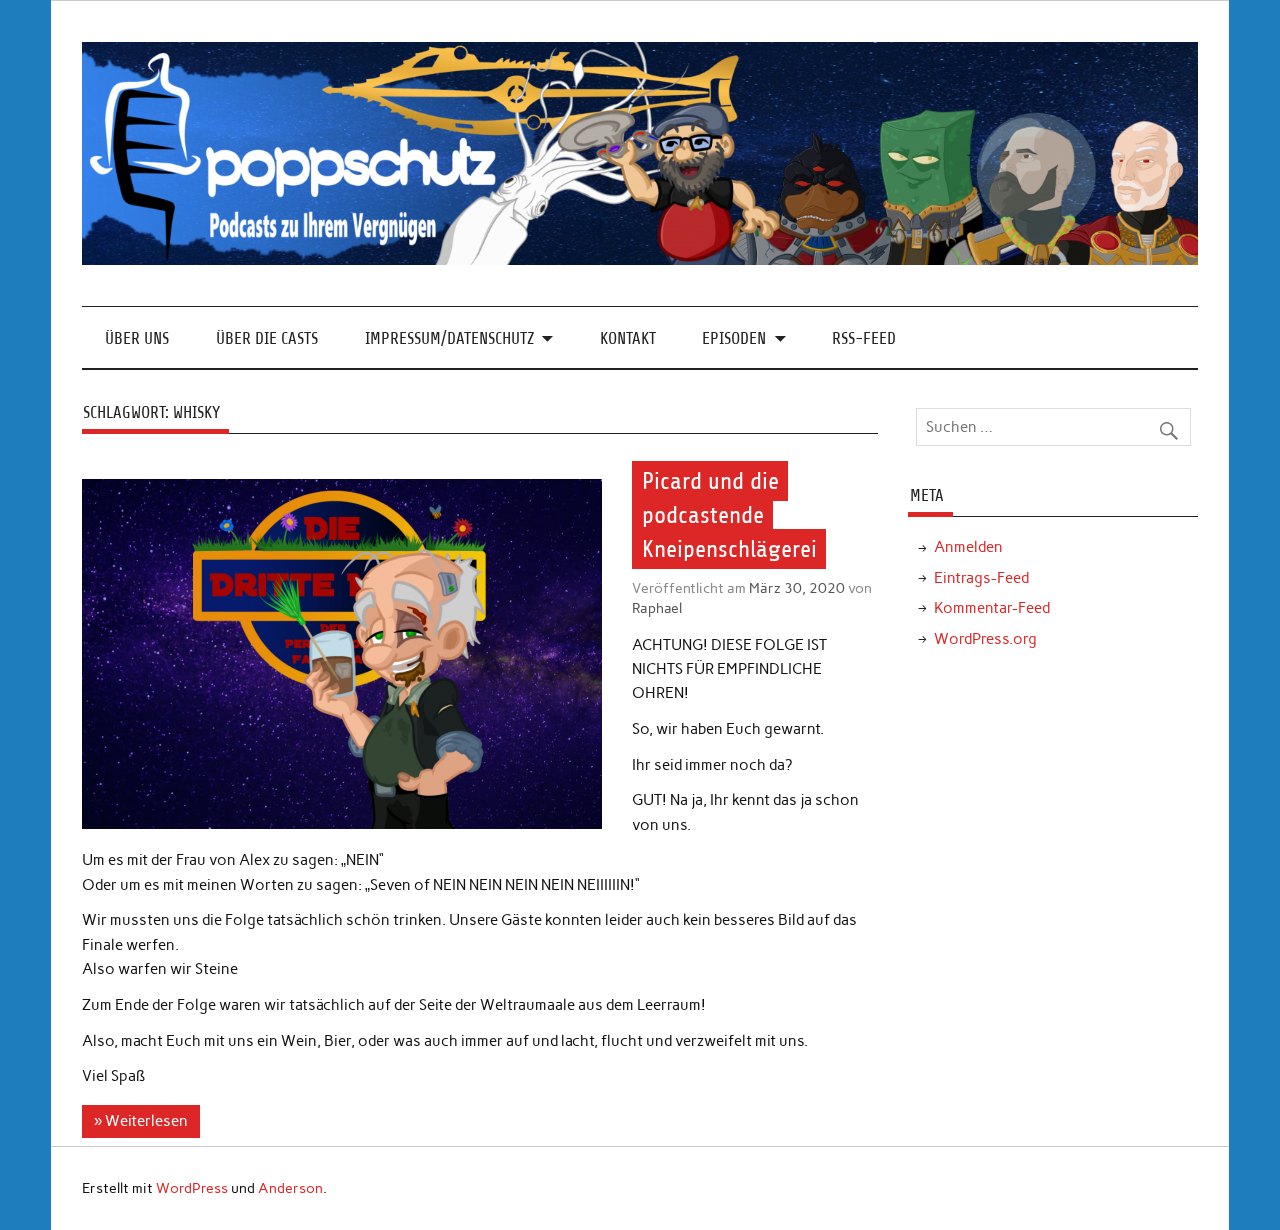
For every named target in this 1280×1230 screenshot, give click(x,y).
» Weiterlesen (141, 1121)
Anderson (290, 1188)
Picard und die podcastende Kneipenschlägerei (729, 515)
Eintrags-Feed (981, 578)
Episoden (734, 338)
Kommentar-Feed (992, 608)
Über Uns (137, 338)
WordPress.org (985, 639)
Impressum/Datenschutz (449, 338)
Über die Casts (267, 338)
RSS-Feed (864, 338)
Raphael (657, 608)
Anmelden (968, 547)
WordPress (192, 1188)
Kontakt (628, 338)
